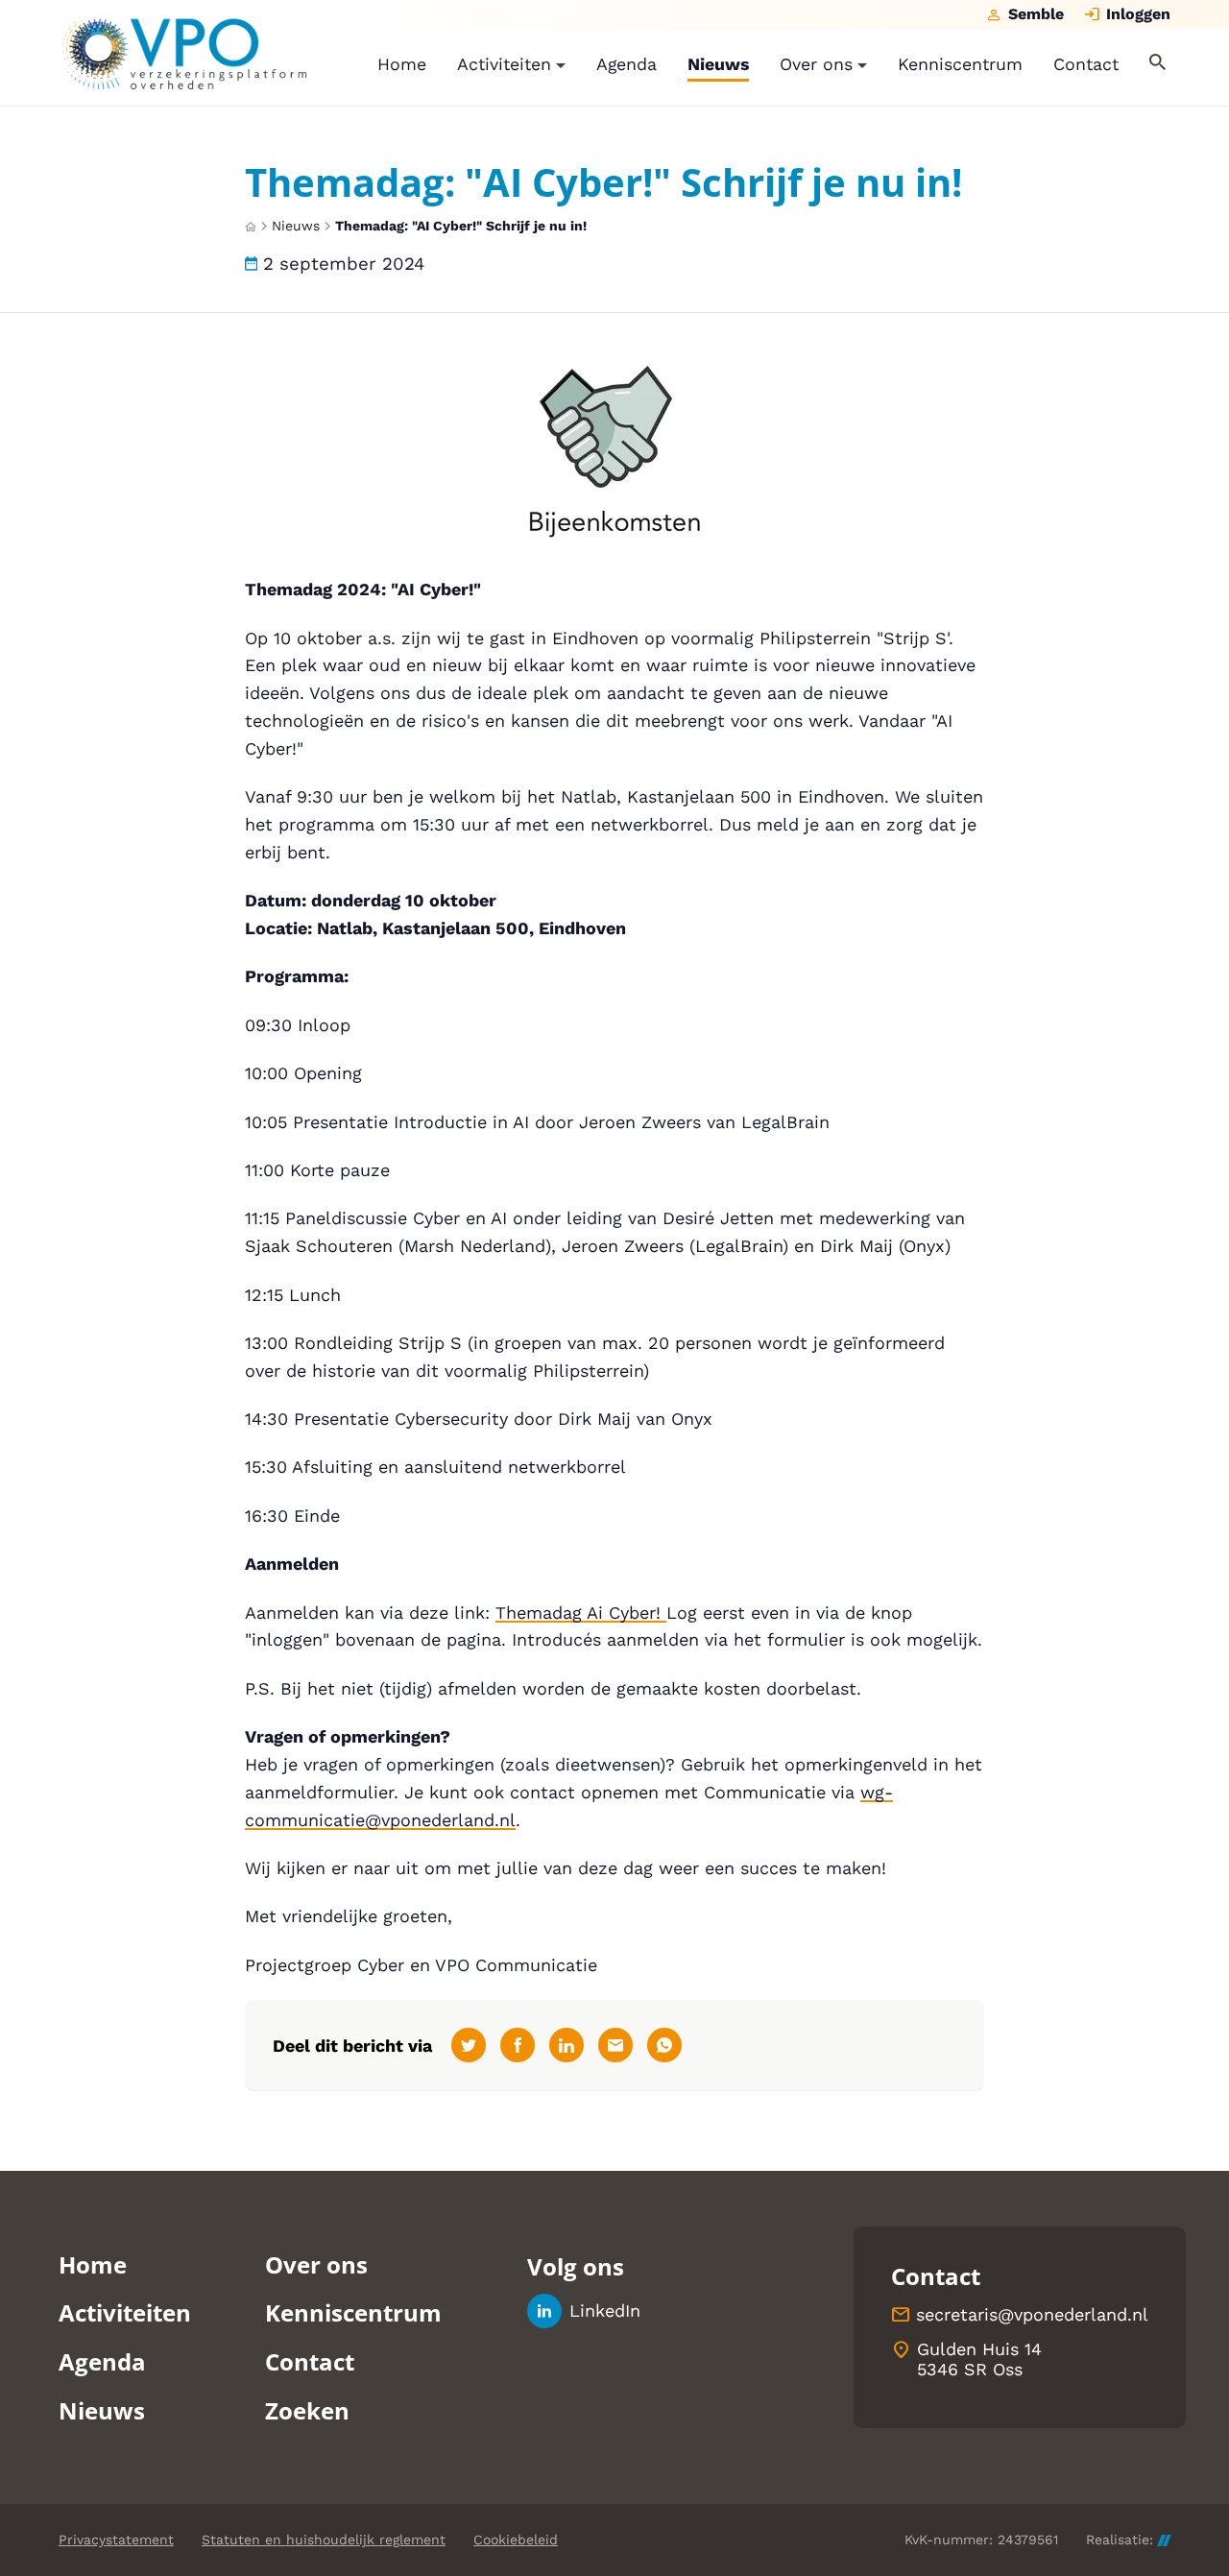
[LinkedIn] (566, 2045)
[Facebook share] (518, 2045)
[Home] (183, 53)
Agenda (102, 2361)
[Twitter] (469, 2045)
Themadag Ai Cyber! (581, 1613)
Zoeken (307, 2410)
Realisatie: (1120, 2540)
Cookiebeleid (516, 2540)
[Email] (615, 2045)
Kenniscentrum (353, 2312)
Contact (310, 2361)
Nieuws (296, 226)
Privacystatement (116, 2540)
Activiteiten (125, 2312)
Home (93, 2264)
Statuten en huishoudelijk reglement (324, 2540)
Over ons (316, 2264)
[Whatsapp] (664, 2045)
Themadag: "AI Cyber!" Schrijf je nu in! (461, 226)
